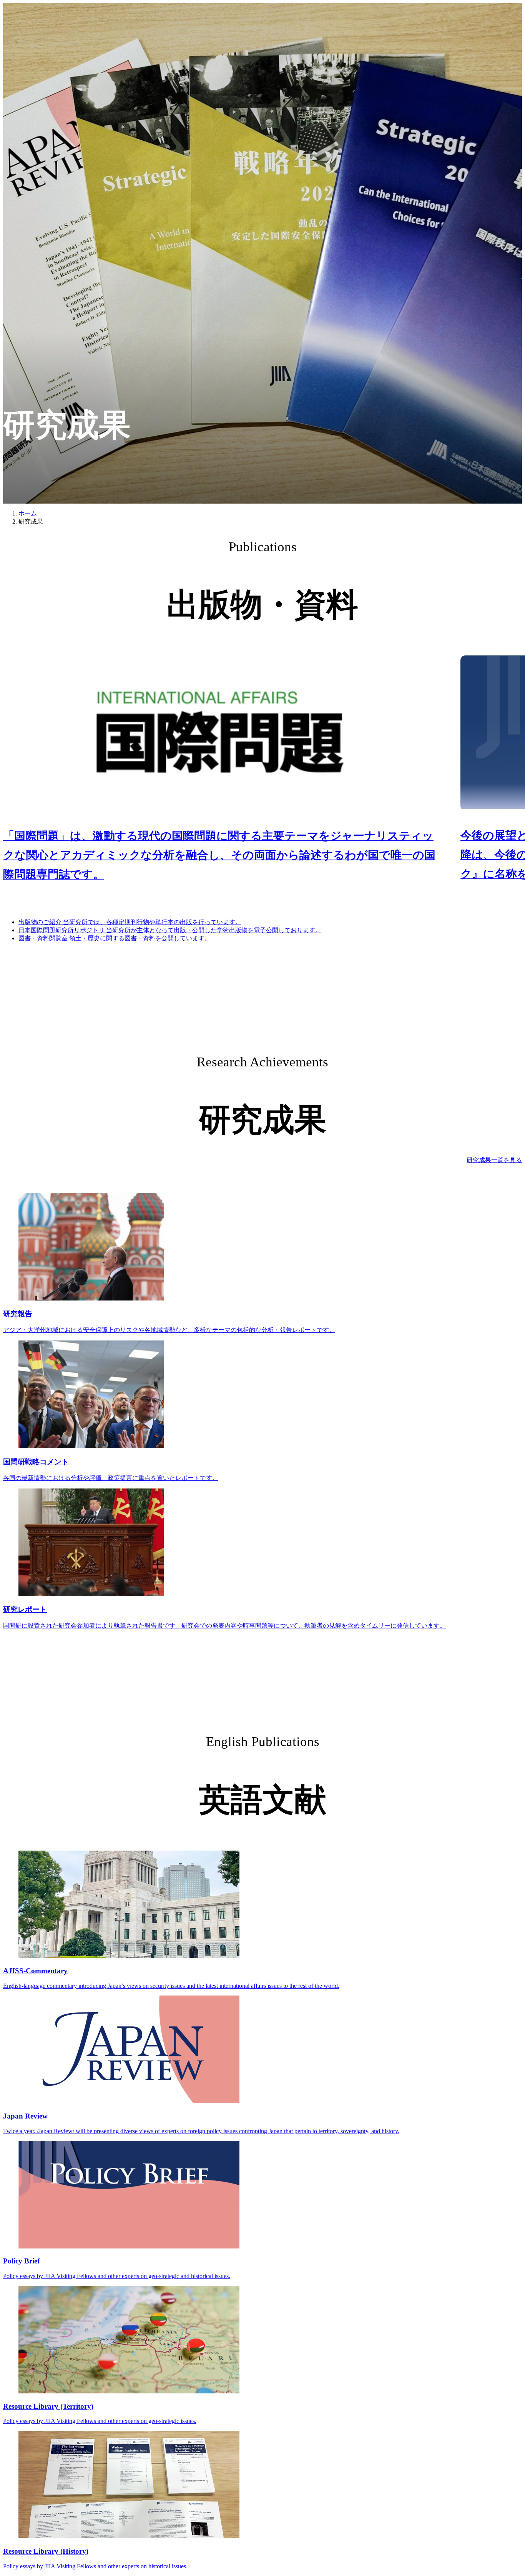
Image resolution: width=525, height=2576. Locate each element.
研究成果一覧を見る (494, 1160)
